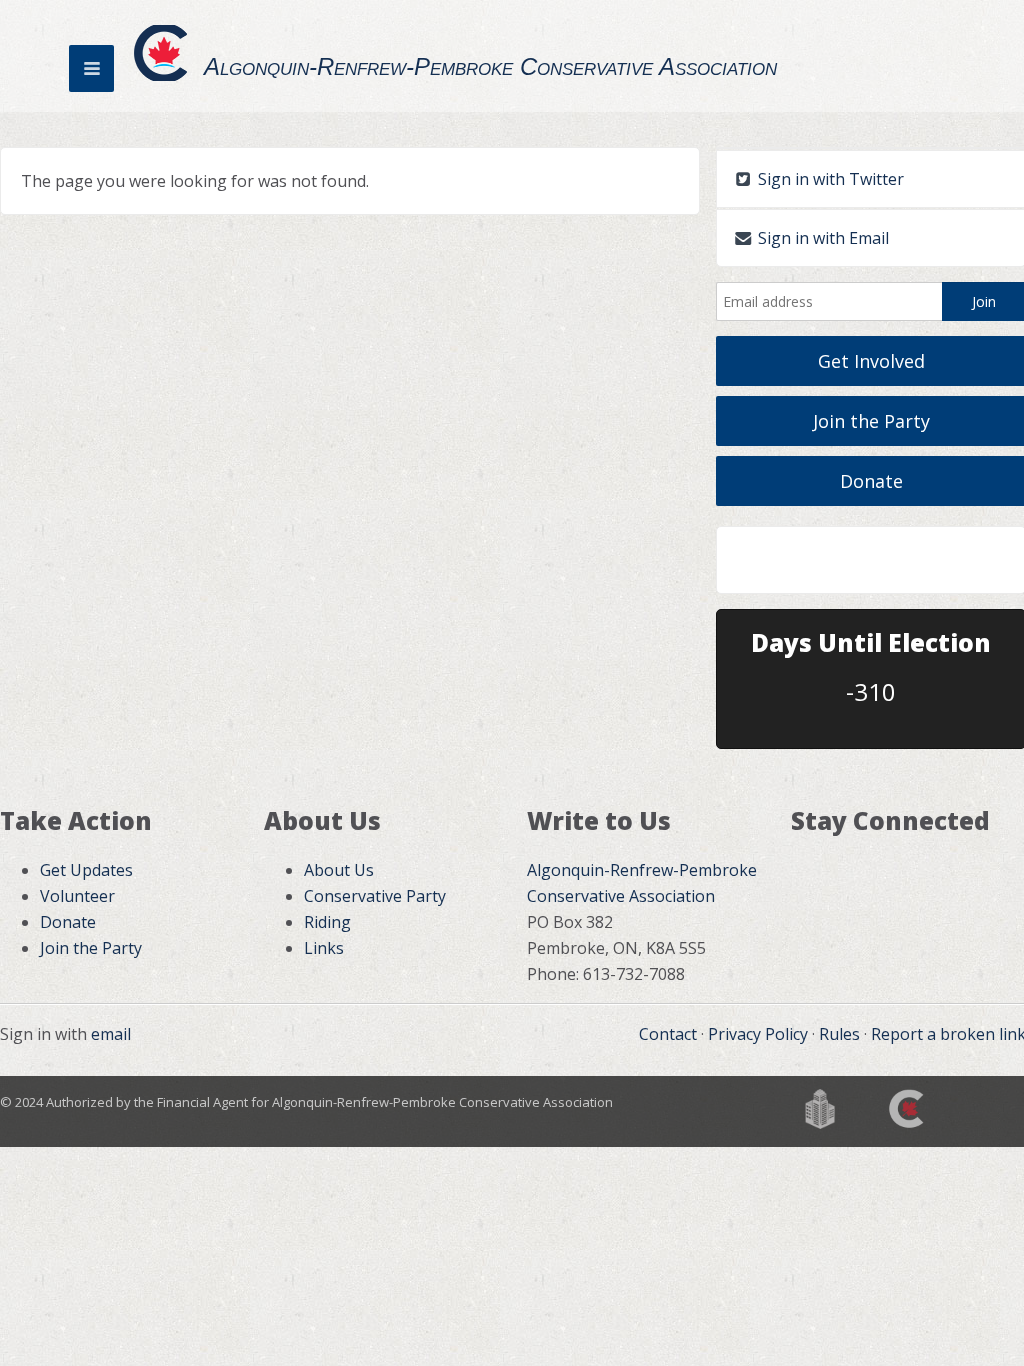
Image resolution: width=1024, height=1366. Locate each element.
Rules (839, 1034)
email (111, 1034)
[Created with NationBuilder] (820, 1107)
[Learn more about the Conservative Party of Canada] (908, 1107)
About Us (339, 870)
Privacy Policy (758, 1034)
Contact (668, 1034)
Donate (68, 922)
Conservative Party (375, 896)
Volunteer (77, 896)
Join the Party (91, 948)
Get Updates (86, 870)
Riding (327, 922)
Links (324, 948)
